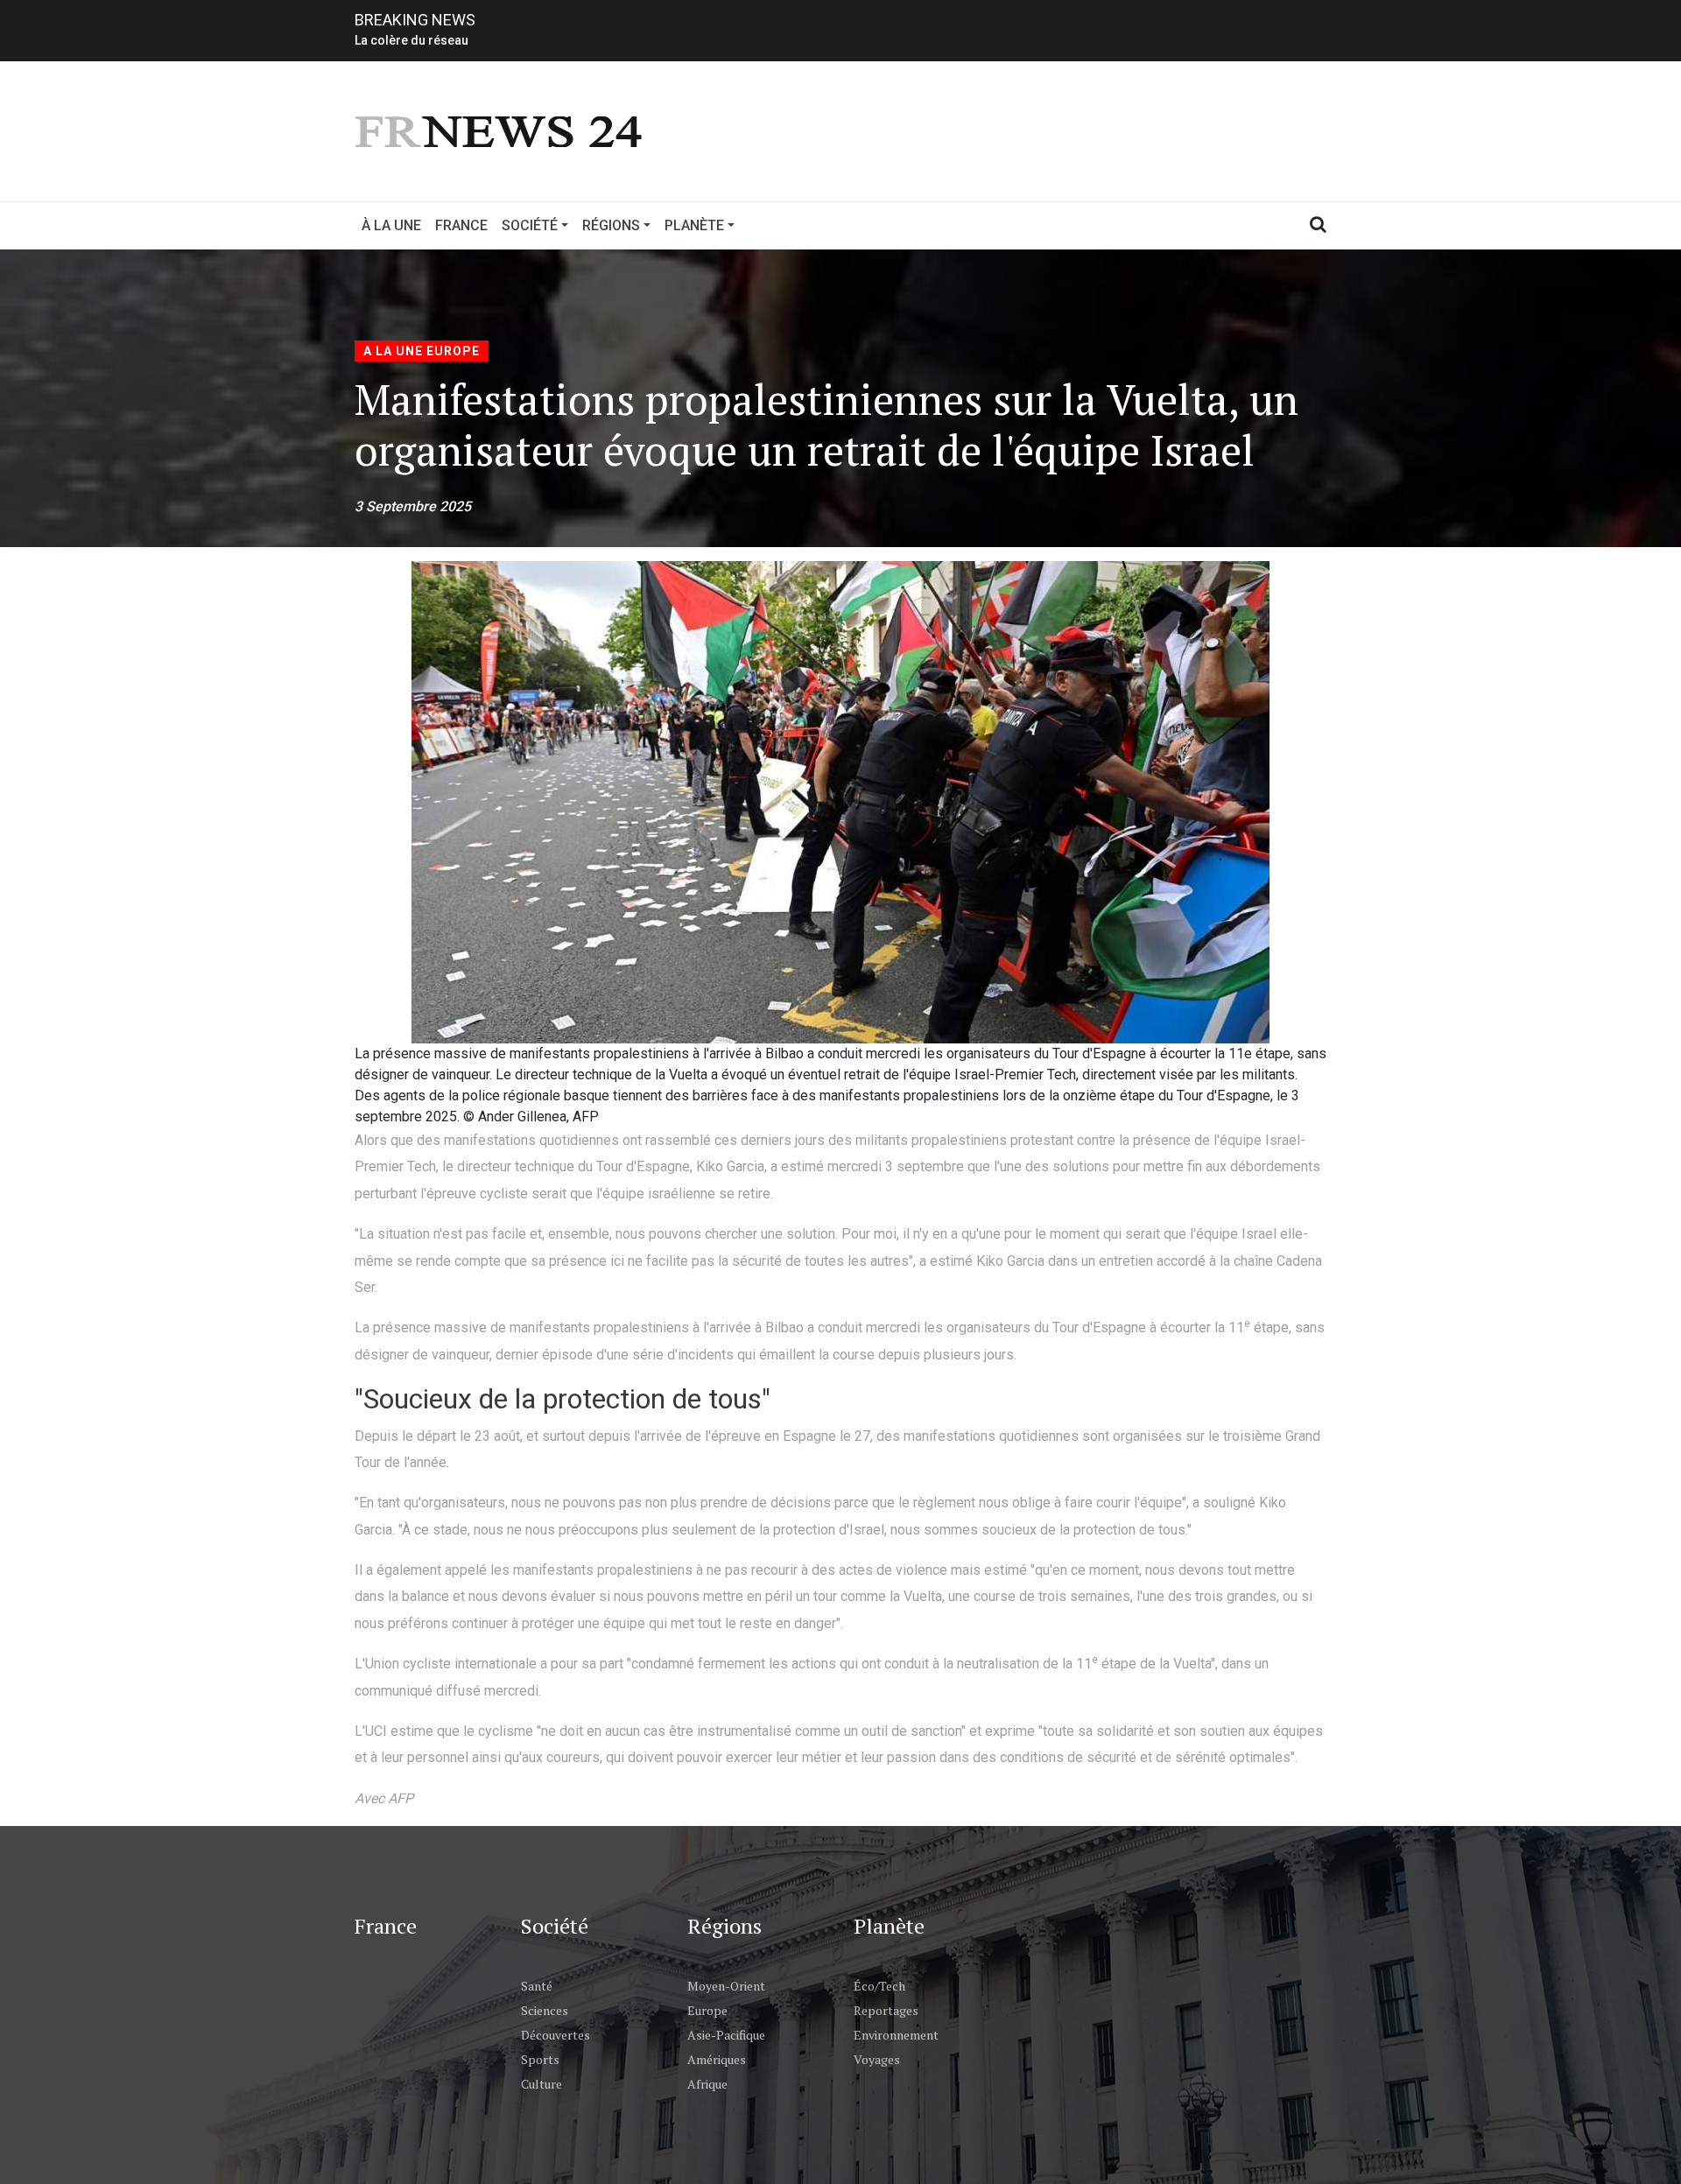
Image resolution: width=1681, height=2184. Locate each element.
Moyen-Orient (726, 1986)
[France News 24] (501, 130)
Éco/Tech (879, 1986)
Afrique (707, 2084)
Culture (542, 2084)
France (461, 225)
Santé (537, 1986)
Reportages (886, 2010)
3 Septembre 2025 (413, 506)
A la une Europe (422, 351)
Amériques (717, 2059)
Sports (540, 2059)
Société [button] (530, 225)
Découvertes (556, 2035)
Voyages (877, 2059)
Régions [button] (611, 225)
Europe (707, 2010)
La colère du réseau (411, 40)
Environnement (896, 2035)
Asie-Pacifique (726, 2035)
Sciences (545, 2010)
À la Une (391, 225)
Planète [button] (694, 225)
